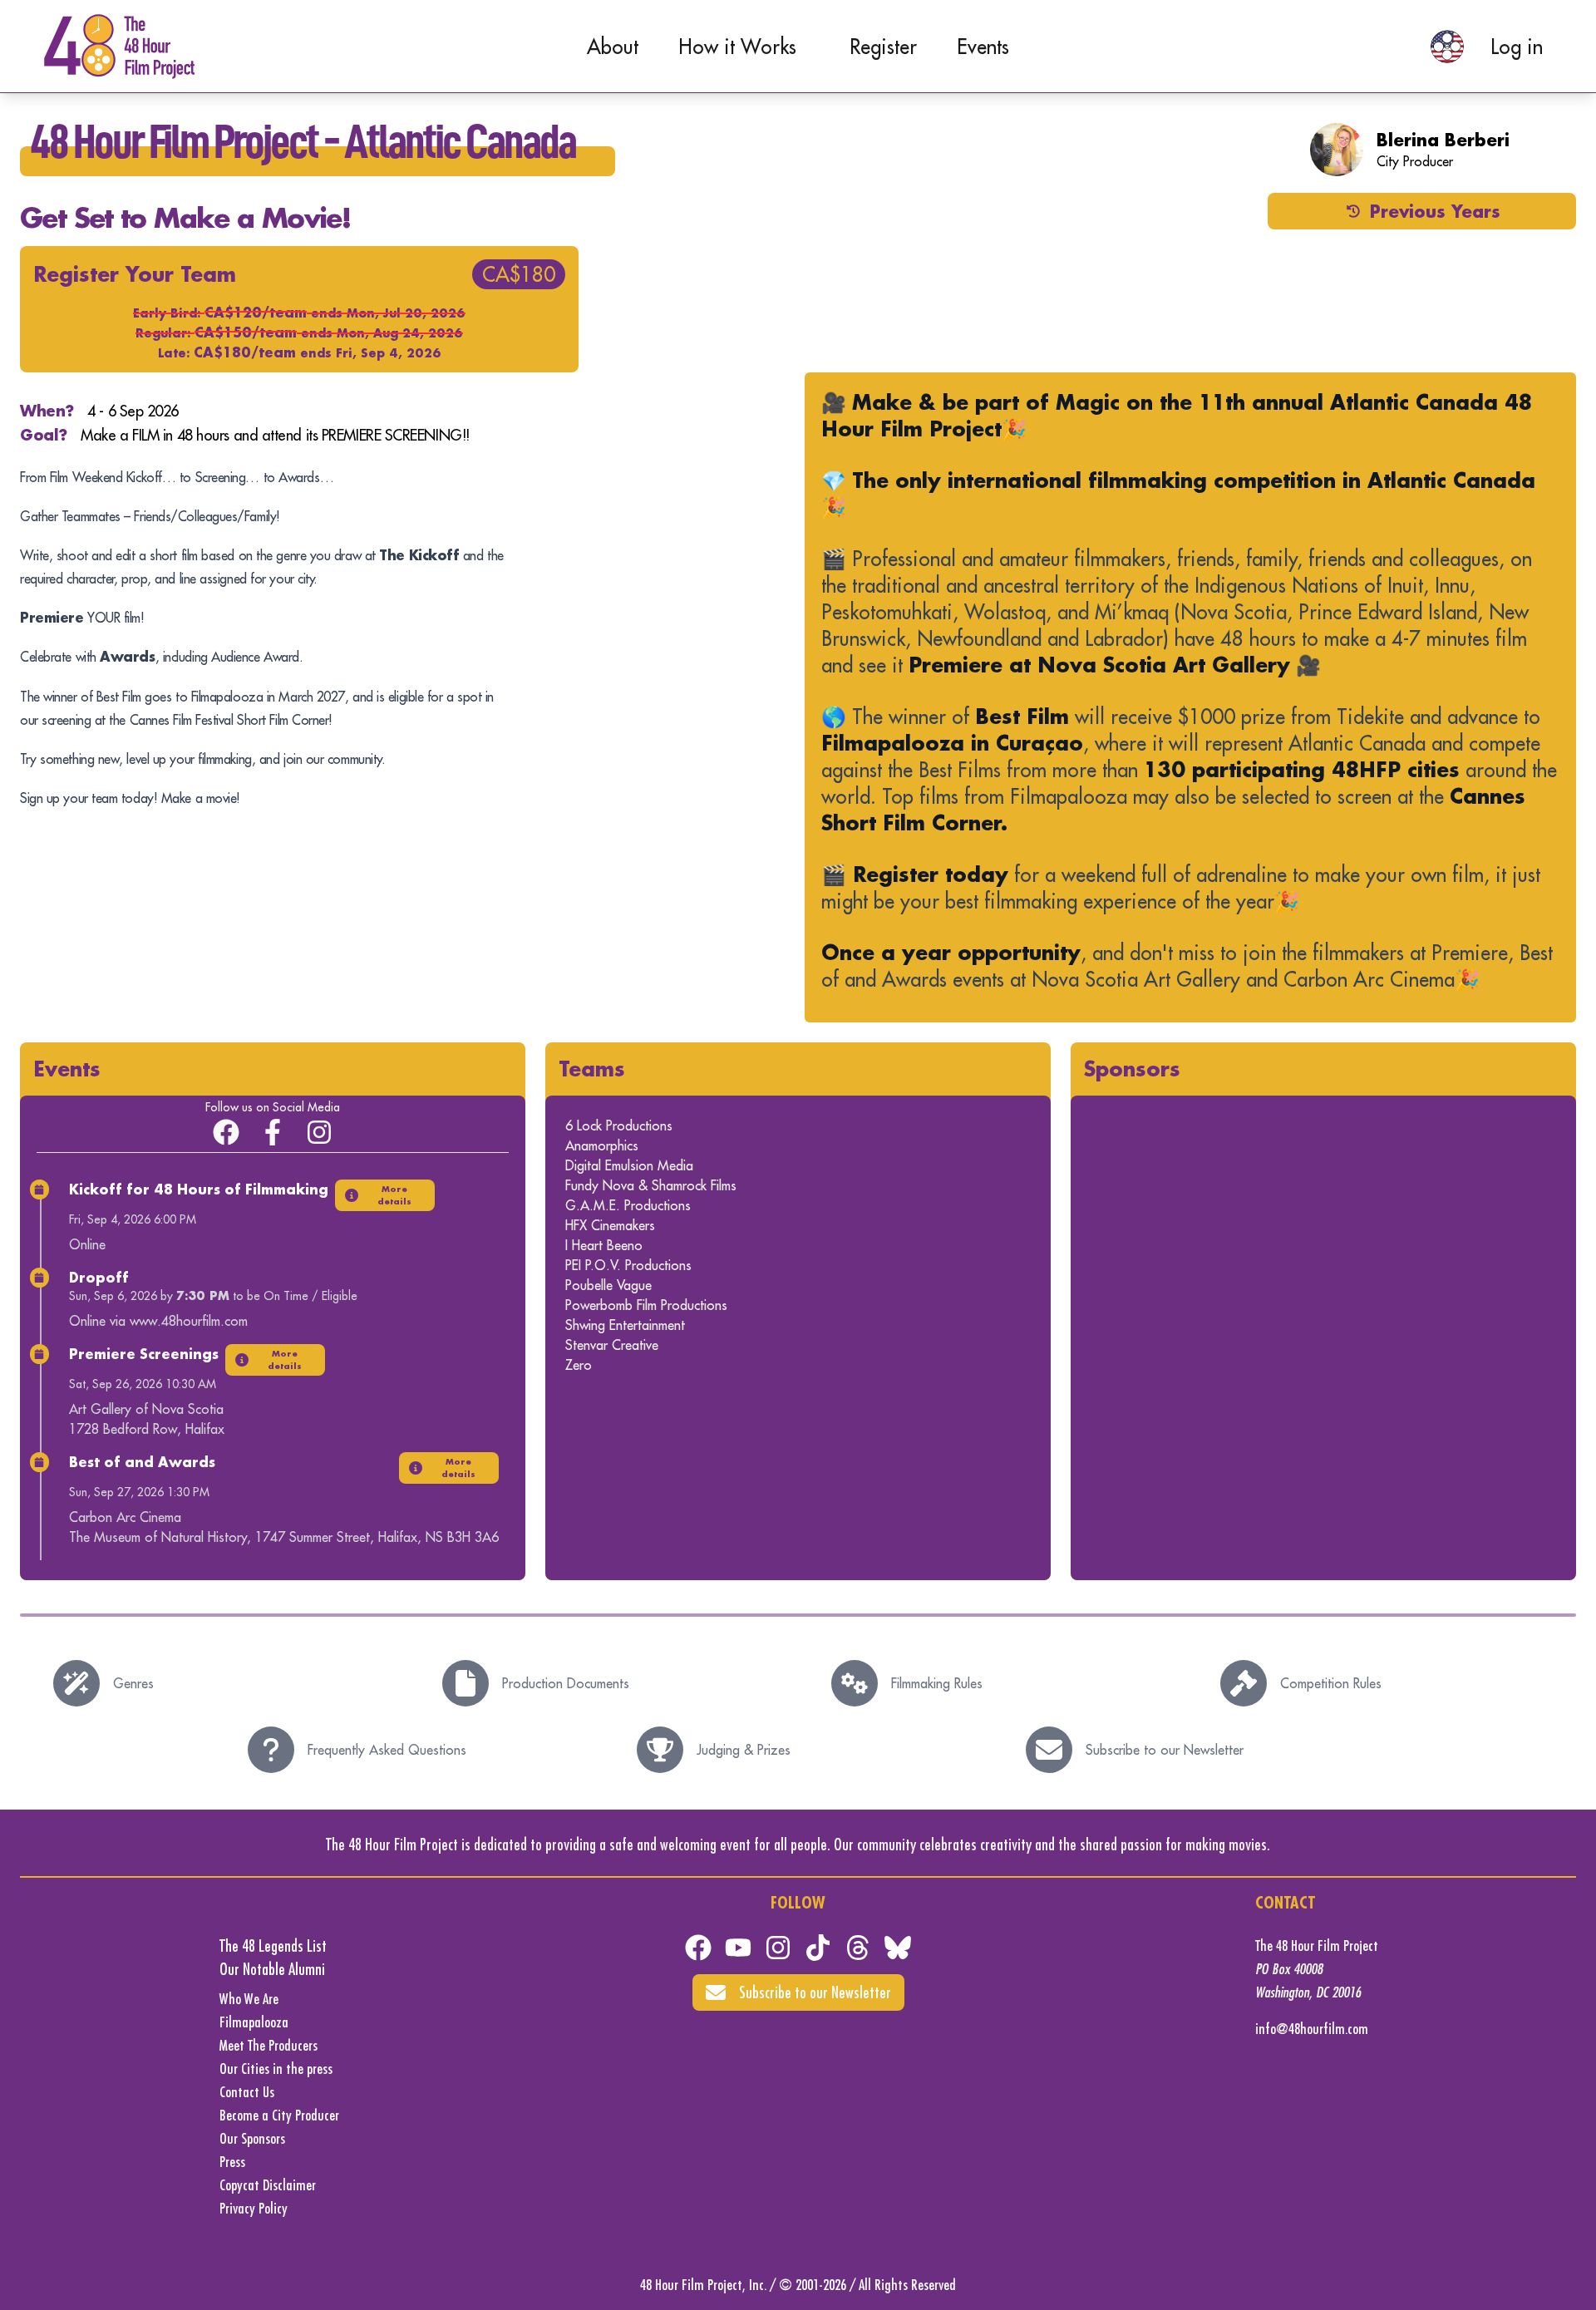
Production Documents (566, 1683)
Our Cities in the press (276, 2069)
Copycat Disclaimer (268, 2185)
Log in (1517, 47)
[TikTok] (818, 1948)
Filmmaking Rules (937, 1683)
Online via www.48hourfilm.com (158, 1321)
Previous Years (1435, 211)
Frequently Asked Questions (387, 1750)
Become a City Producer (279, 2115)
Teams (592, 1069)
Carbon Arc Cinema (125, 1517)
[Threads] (858, 1948)
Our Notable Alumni (272, 1969)
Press (232, 2162)
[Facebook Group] (226, 1132)
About (613, 47)
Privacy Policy (254, 2208)
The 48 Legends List (273, 1946)
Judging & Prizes (744, 1750)
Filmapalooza (254, 2022)
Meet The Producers (268, 2045)
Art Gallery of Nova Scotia (146, 1409)
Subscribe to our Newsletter (1165, 1750)
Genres (133, 1683)
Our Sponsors (252, 2138)
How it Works (737, 47)
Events (983, 47)
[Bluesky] (898, 1948)
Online (87, 1244)
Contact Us (247, 2092)
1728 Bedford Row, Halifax (147, 1429)
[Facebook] (698, 1948)
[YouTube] (738, 1948)
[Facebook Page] (273, 1132)
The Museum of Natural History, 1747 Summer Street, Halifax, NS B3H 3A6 (284, 1537)
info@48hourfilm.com (1312, 2029)
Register (883, 47)
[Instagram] (319, 1132)
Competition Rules (1331, 1683)
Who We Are (249, 1999)
